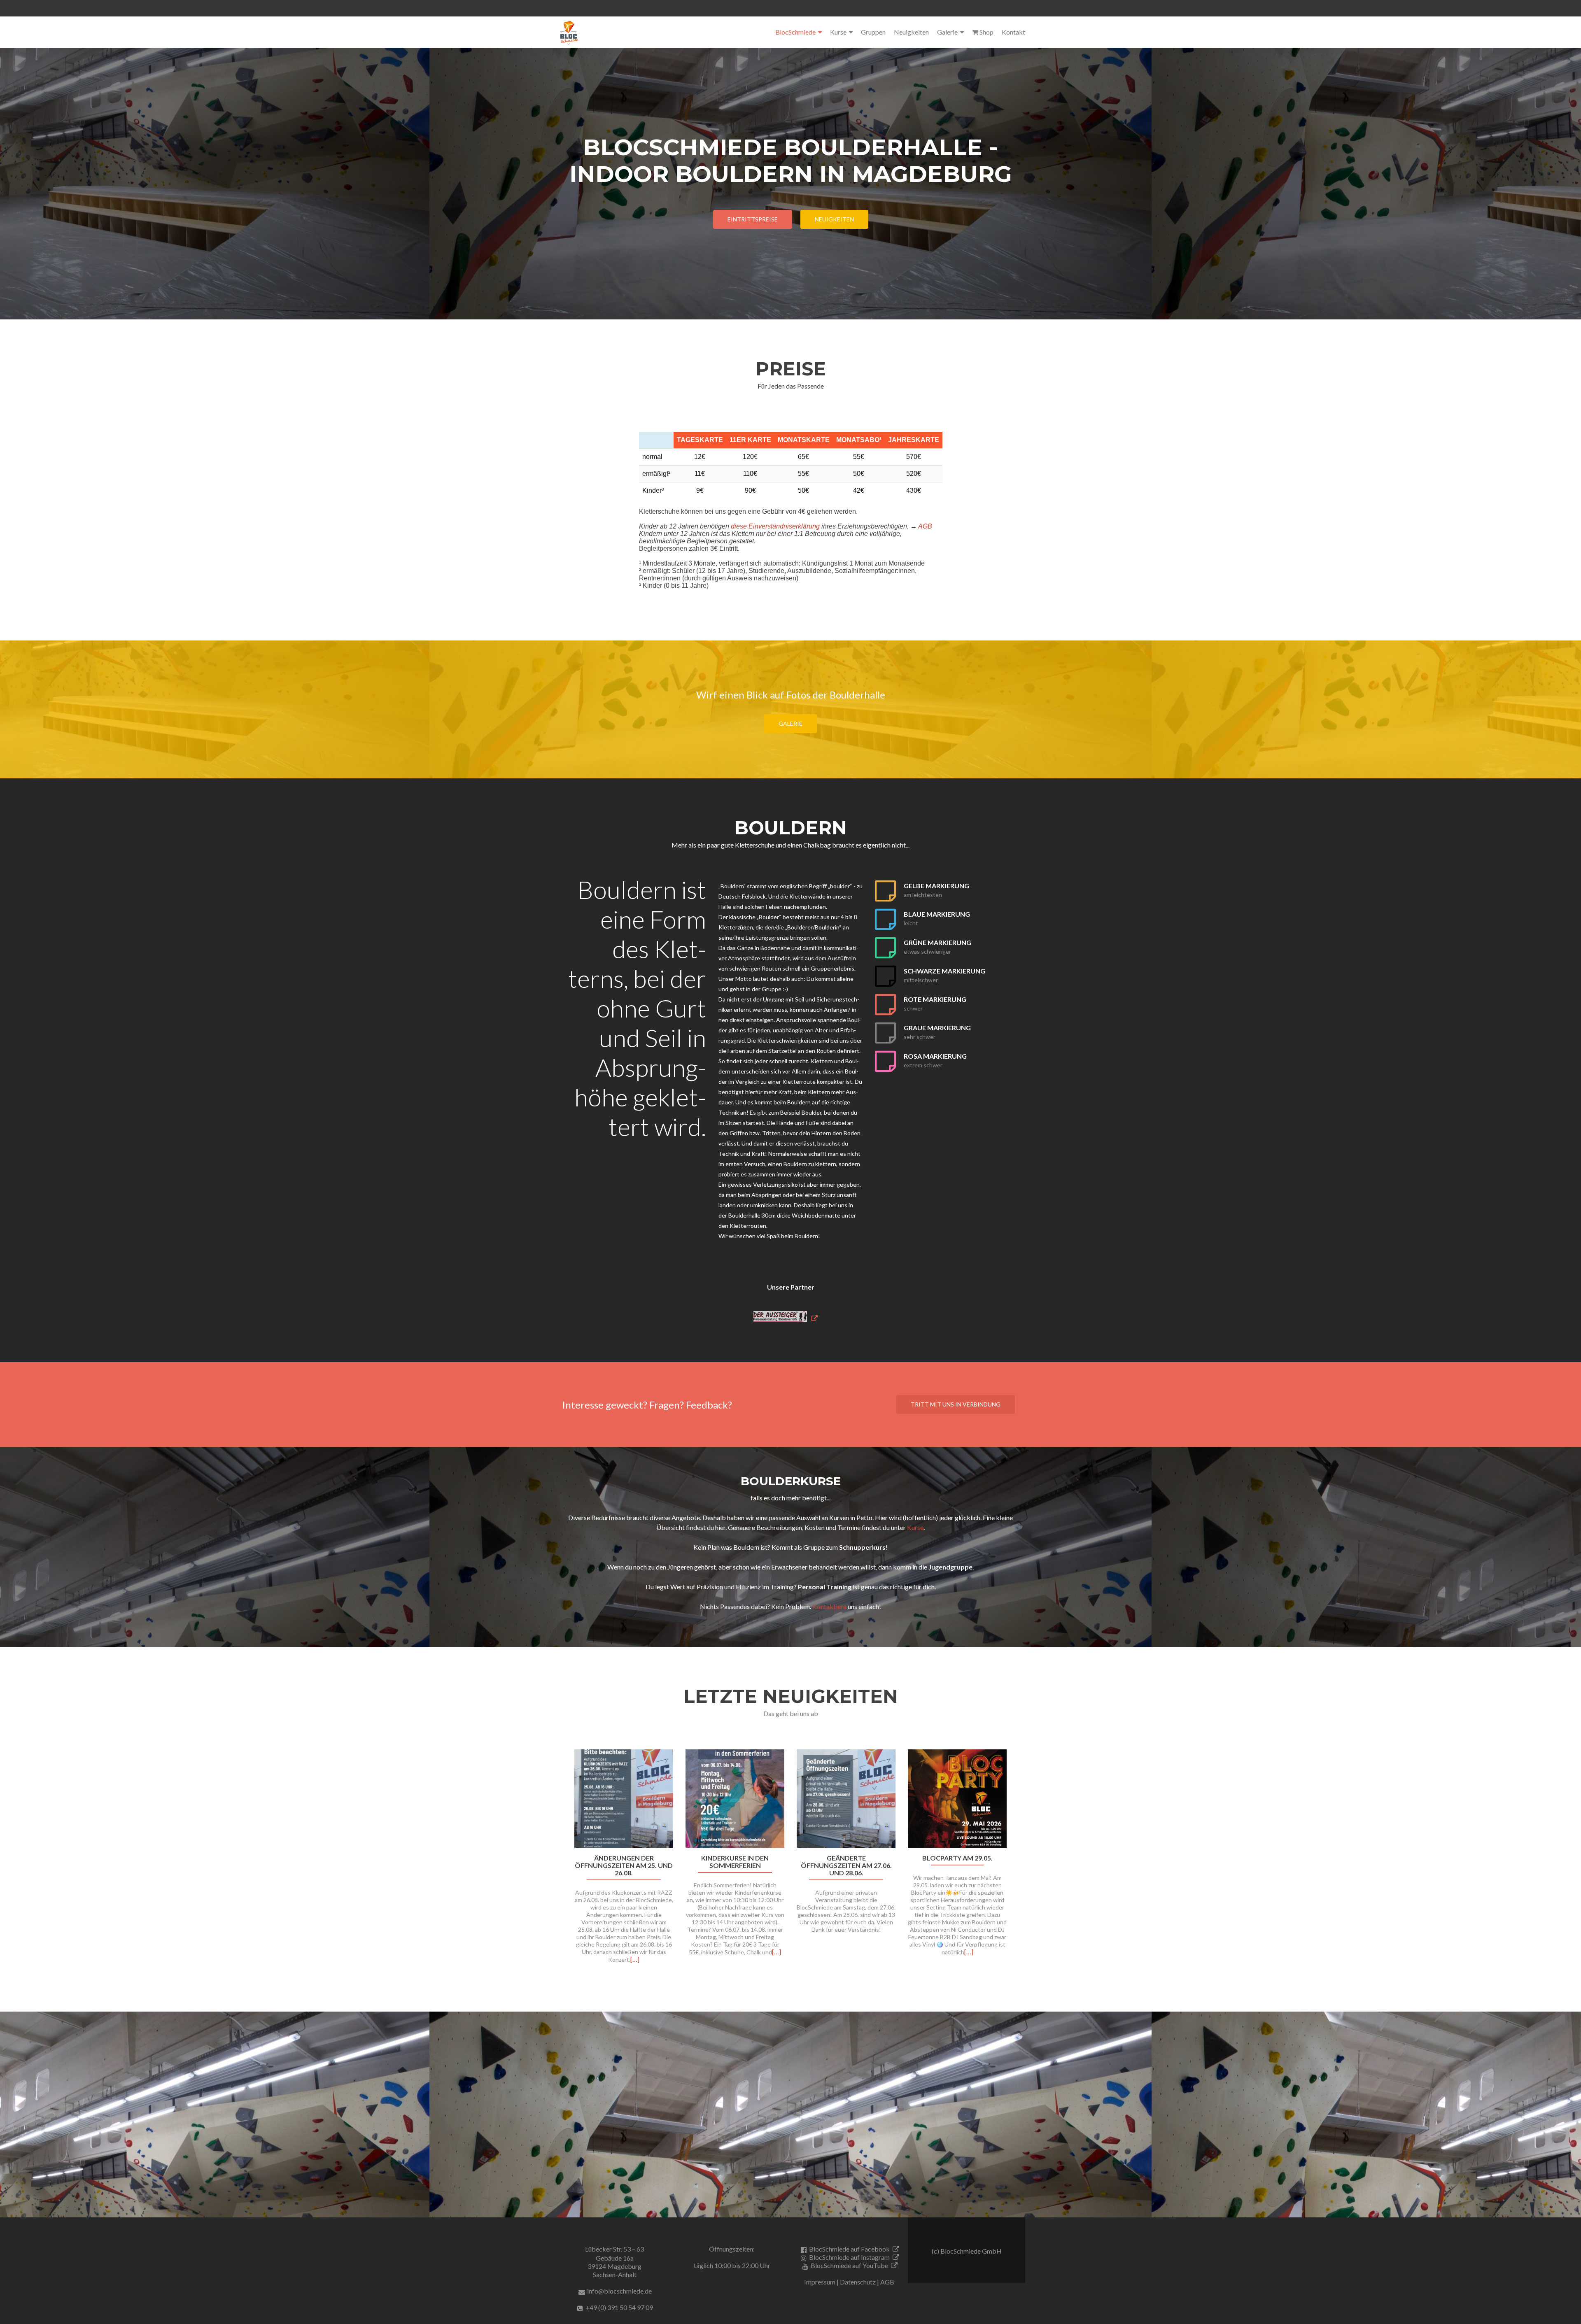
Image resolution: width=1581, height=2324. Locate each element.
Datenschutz (858, 2282)
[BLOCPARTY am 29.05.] (957, 1798)
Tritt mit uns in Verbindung (956, 1404)
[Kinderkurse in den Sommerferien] (735, 1798)
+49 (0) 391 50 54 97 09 (619, 2307)
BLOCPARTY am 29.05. (957, 1858)
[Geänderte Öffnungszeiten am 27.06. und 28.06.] (846, 1798)
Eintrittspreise (753, 219)
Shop (986, 32)
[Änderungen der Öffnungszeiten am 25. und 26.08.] (624, 1798)
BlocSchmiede (795, 32)
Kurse (838, 32)
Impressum (820, 2282)
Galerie (947, 32)
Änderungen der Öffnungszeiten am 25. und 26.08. (624, 1865)
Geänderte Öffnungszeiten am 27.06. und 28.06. (846, 1865)
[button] (559, 1867)
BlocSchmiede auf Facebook (849, 2249)
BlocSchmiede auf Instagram (849, 2257)
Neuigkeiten (911, 32)
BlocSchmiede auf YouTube (849, 2265)
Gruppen (873, 32)
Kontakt (1013, 32)
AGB (925, 526)
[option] (790, 1861)
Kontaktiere (829, 1606)
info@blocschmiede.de (619, 2291)
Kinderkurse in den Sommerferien (735, 1862)
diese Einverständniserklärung (775, 526)
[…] (635, 1959)
